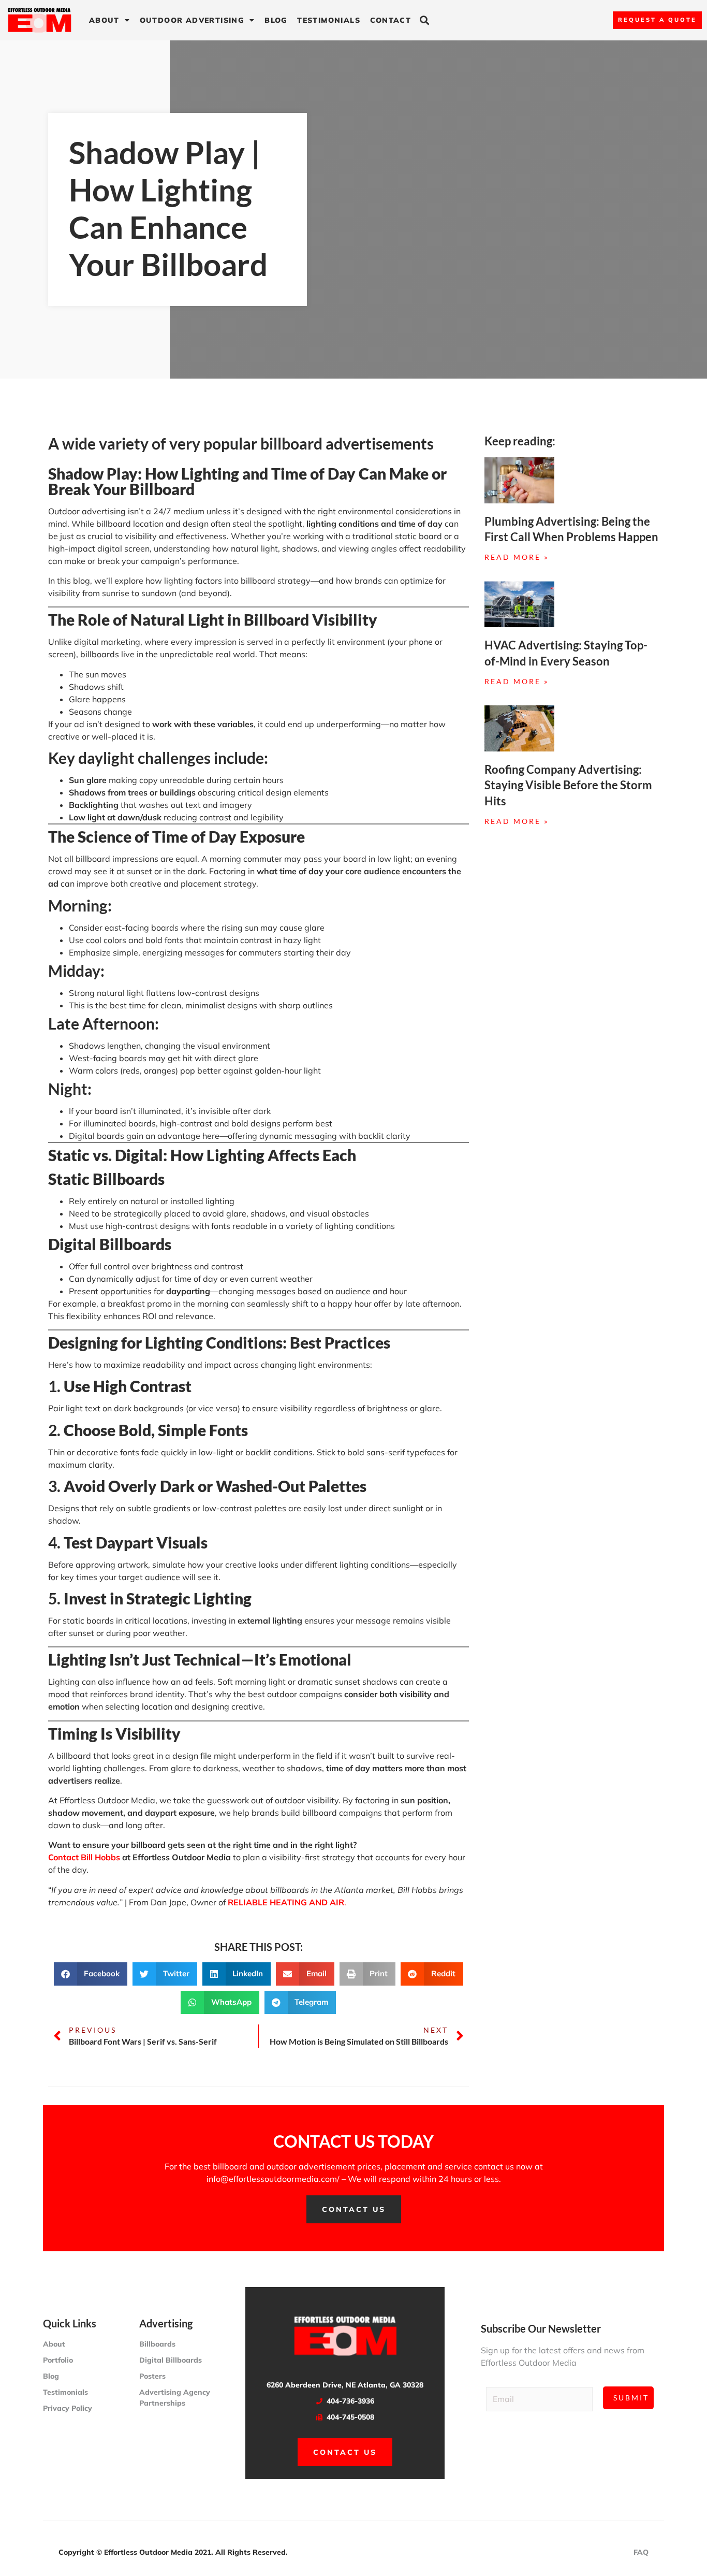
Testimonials (329, 20)
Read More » (517, 557)
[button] (425, 20)
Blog (276, 20)
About (104, 20)
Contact (391, 20)
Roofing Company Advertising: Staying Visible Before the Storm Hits (568, 785)
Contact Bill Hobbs (84, 1857)
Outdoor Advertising (192, 20)
